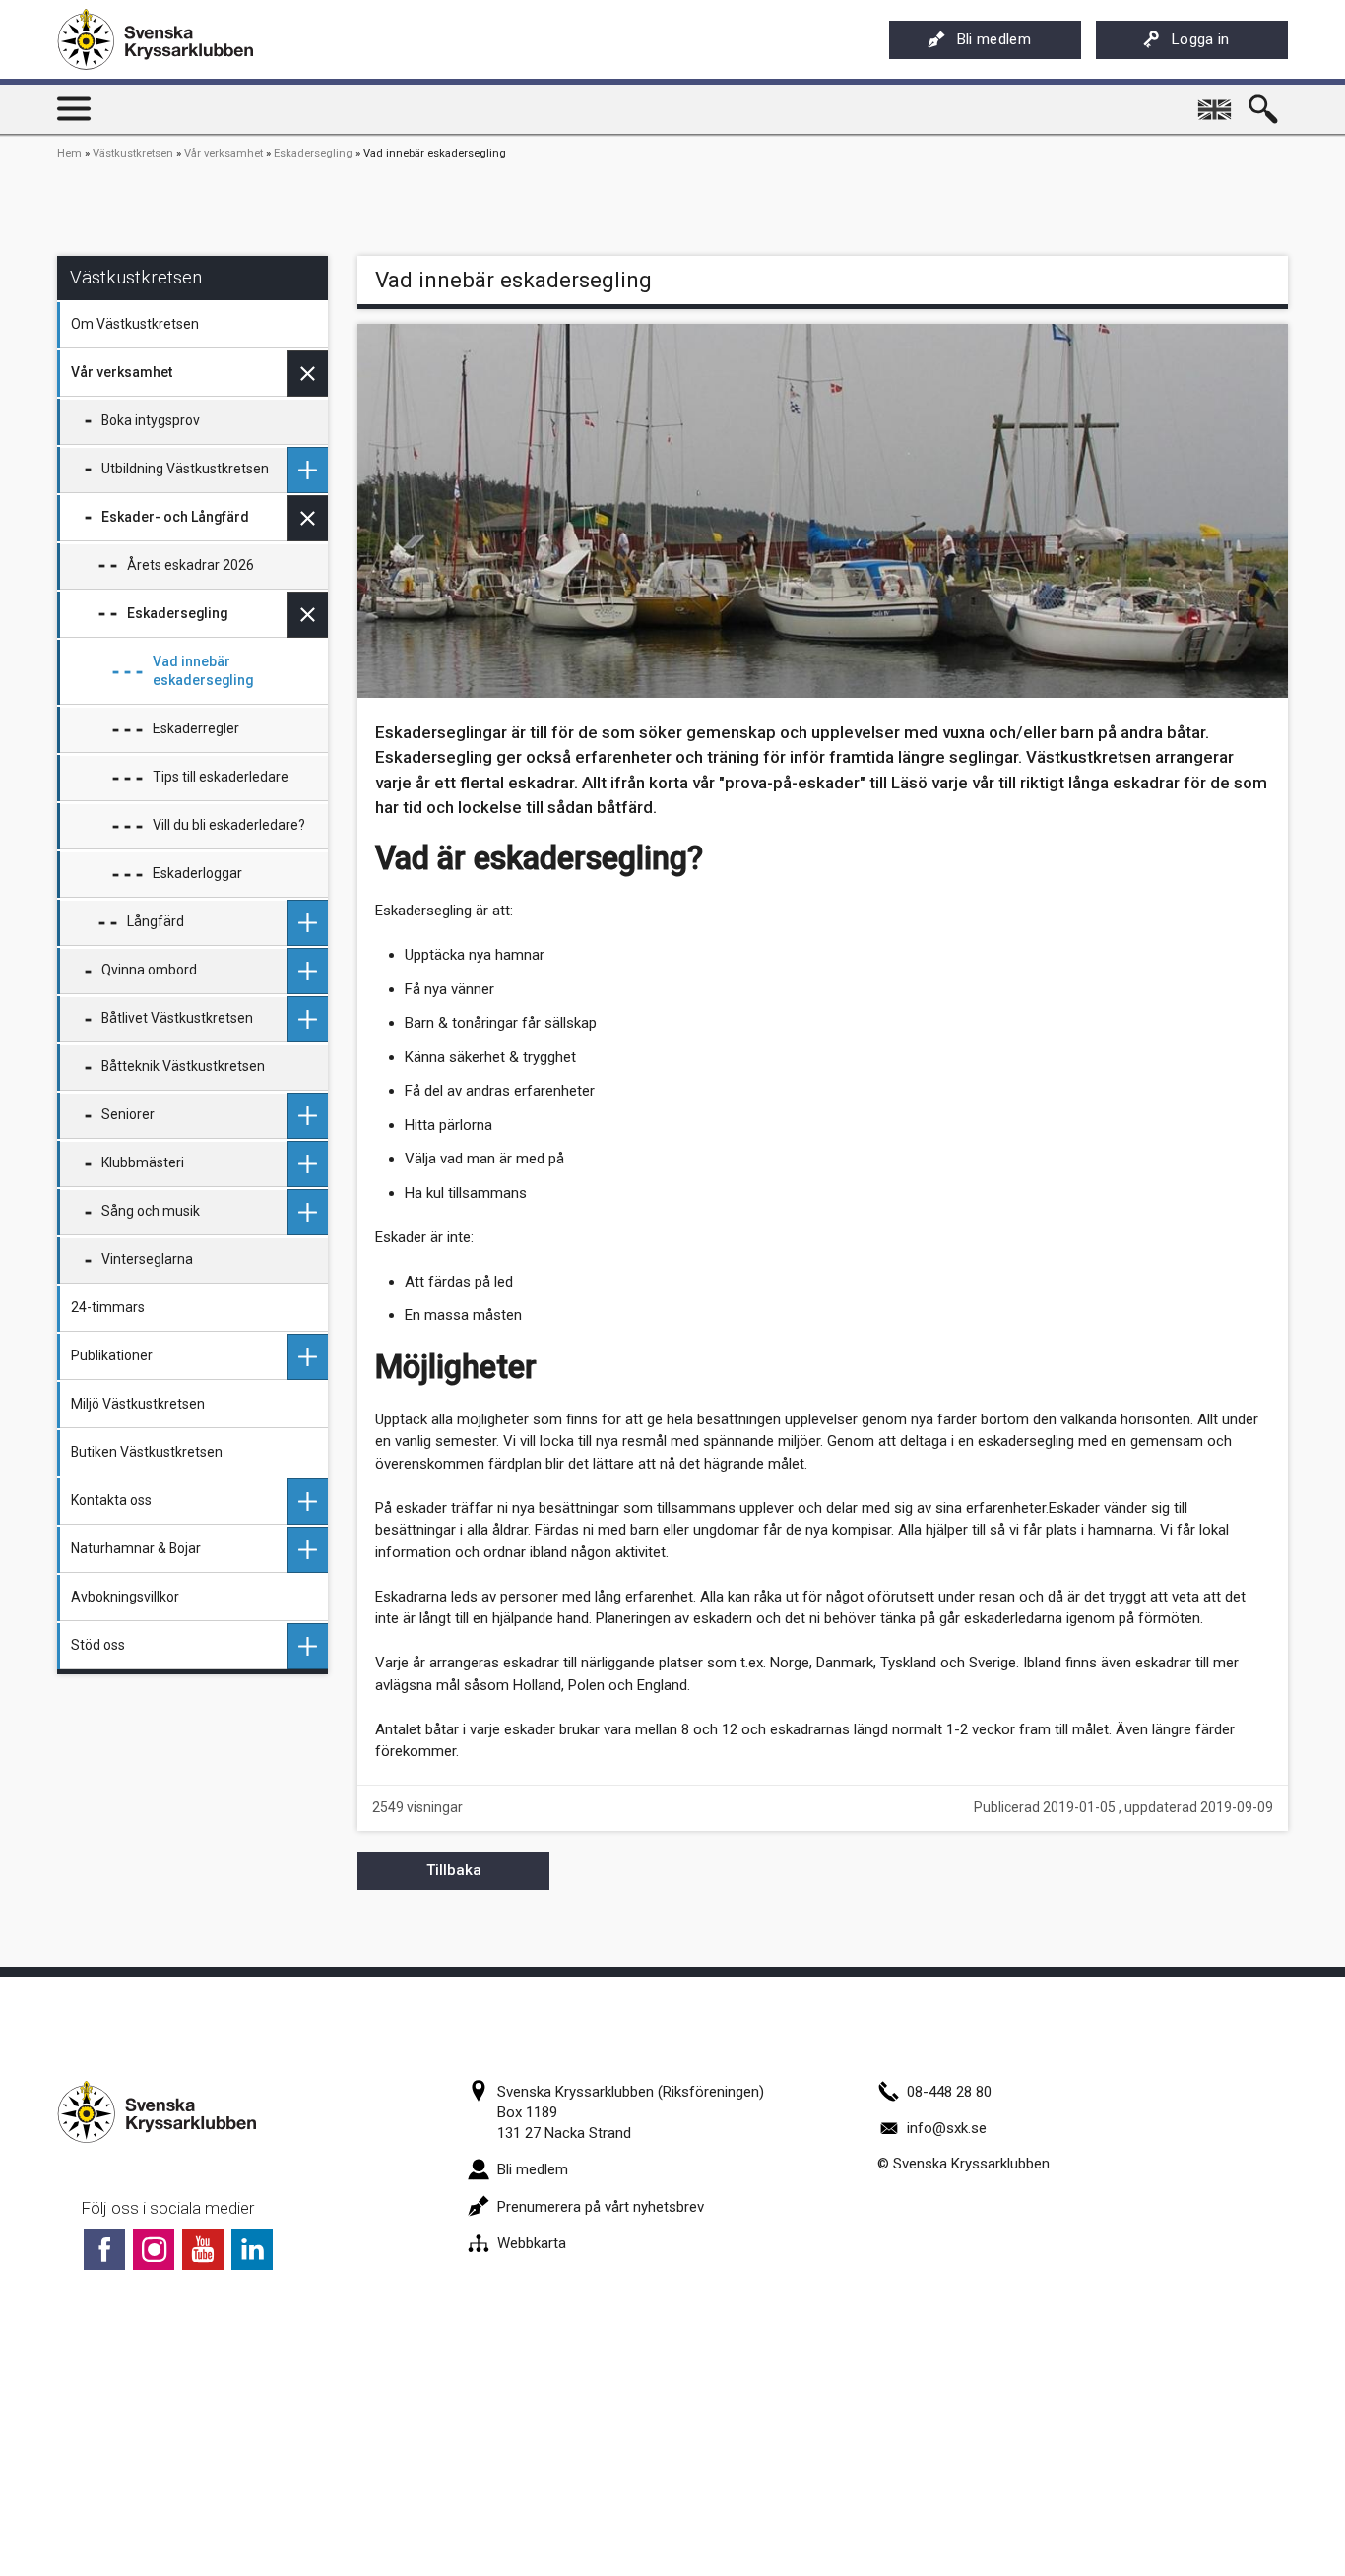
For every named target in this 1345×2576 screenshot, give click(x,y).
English (1216, 102)
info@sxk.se (947, 2128)
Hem (69, 153)
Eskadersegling (313, 153)
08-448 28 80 (949, 2092)
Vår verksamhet (224, 153)
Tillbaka (454, 1870)
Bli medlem (994, 39)
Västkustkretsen (133, 153)
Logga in (1201, 39)
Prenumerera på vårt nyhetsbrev (601, 2207)
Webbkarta (532, 2243)
